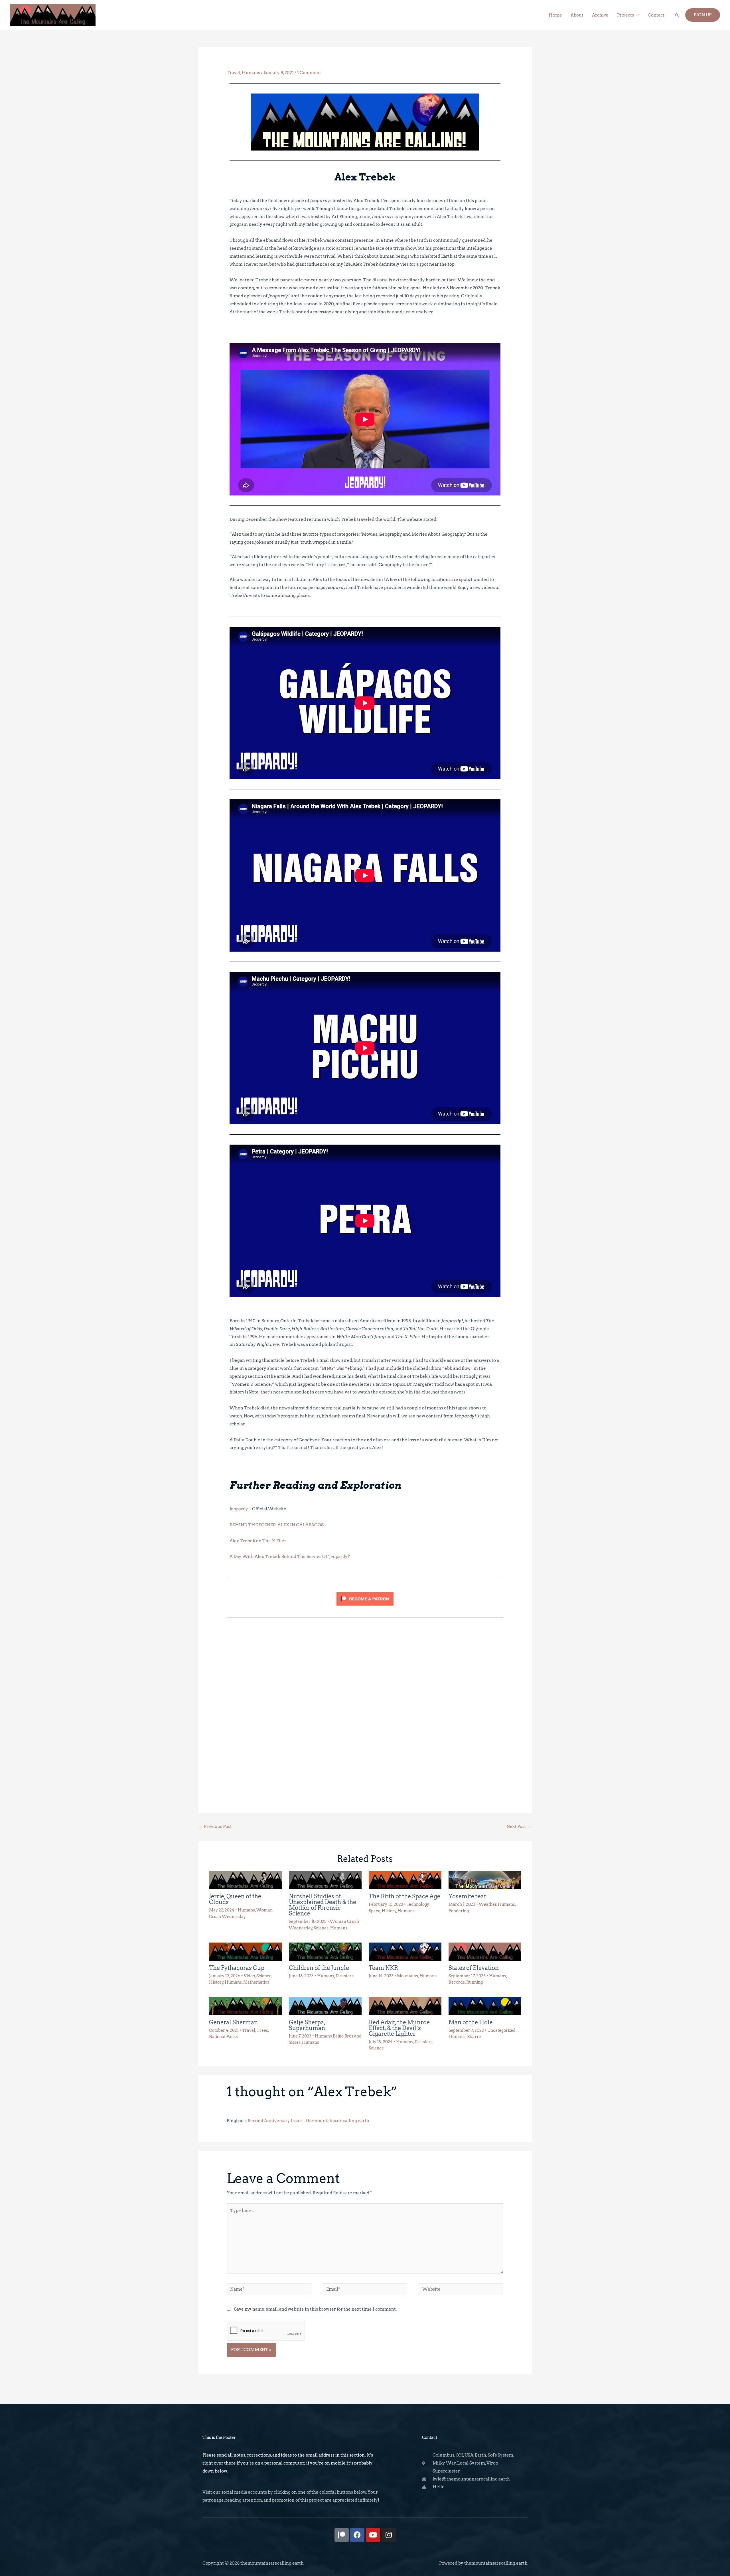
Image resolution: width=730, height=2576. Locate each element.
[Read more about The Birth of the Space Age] (405, 1880)
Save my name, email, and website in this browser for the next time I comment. (315, 2309)
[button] (677, 15)
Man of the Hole (471, 2022)
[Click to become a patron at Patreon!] (365, 1651)
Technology (418, 1904)
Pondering (459, 1911)
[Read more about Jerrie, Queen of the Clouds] (245, 1880)
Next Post (519, 1827)
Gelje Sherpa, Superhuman (307, 2025)
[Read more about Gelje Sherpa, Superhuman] (325, 2006)
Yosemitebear (468, 1896)
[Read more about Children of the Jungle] (325, 1951)
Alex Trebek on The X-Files (258, 1541)
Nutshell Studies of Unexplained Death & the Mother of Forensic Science (323, 1905)
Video (249, 1976)
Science (321, 1928)
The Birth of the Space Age (404, 1896)
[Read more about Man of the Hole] (485, 2006)
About (577, 15)
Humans (251, 73)
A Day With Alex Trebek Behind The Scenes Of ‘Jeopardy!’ (290, 1557)
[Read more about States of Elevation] (485, 1951)
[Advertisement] (365, 1666)
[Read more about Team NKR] (405, 1951)
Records (457, 1982)
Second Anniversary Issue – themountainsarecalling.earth (309, 2121)
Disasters (345, 1976)
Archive (600, 15)
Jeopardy (239, 1509)
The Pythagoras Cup (237, 1968)
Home (555, 15)
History (389, 1911)
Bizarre (474, 2037)
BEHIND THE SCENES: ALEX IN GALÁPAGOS (277, 1525)
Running (474, 1982)
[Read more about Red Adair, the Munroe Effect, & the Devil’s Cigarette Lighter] (405, 2006)
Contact (656, 15)
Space (375, 1911)
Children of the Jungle (319, 1968)
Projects (625, 15)
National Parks (223, 2037)
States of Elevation (474, 1968)
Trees (262, 2030)
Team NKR (383, 1968)
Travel (234, 73)
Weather (488, 1904)
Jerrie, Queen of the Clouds (235, 1899)
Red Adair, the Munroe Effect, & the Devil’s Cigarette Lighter (399, 2028)
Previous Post (215, 1827)
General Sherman (233, 2022)
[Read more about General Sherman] (245, 2006)
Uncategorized (501, 2030)
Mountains (407, 1976)
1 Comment (309, 73)
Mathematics (256, 1982)
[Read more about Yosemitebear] (485, 1880)
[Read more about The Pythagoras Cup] (245, 1951)
